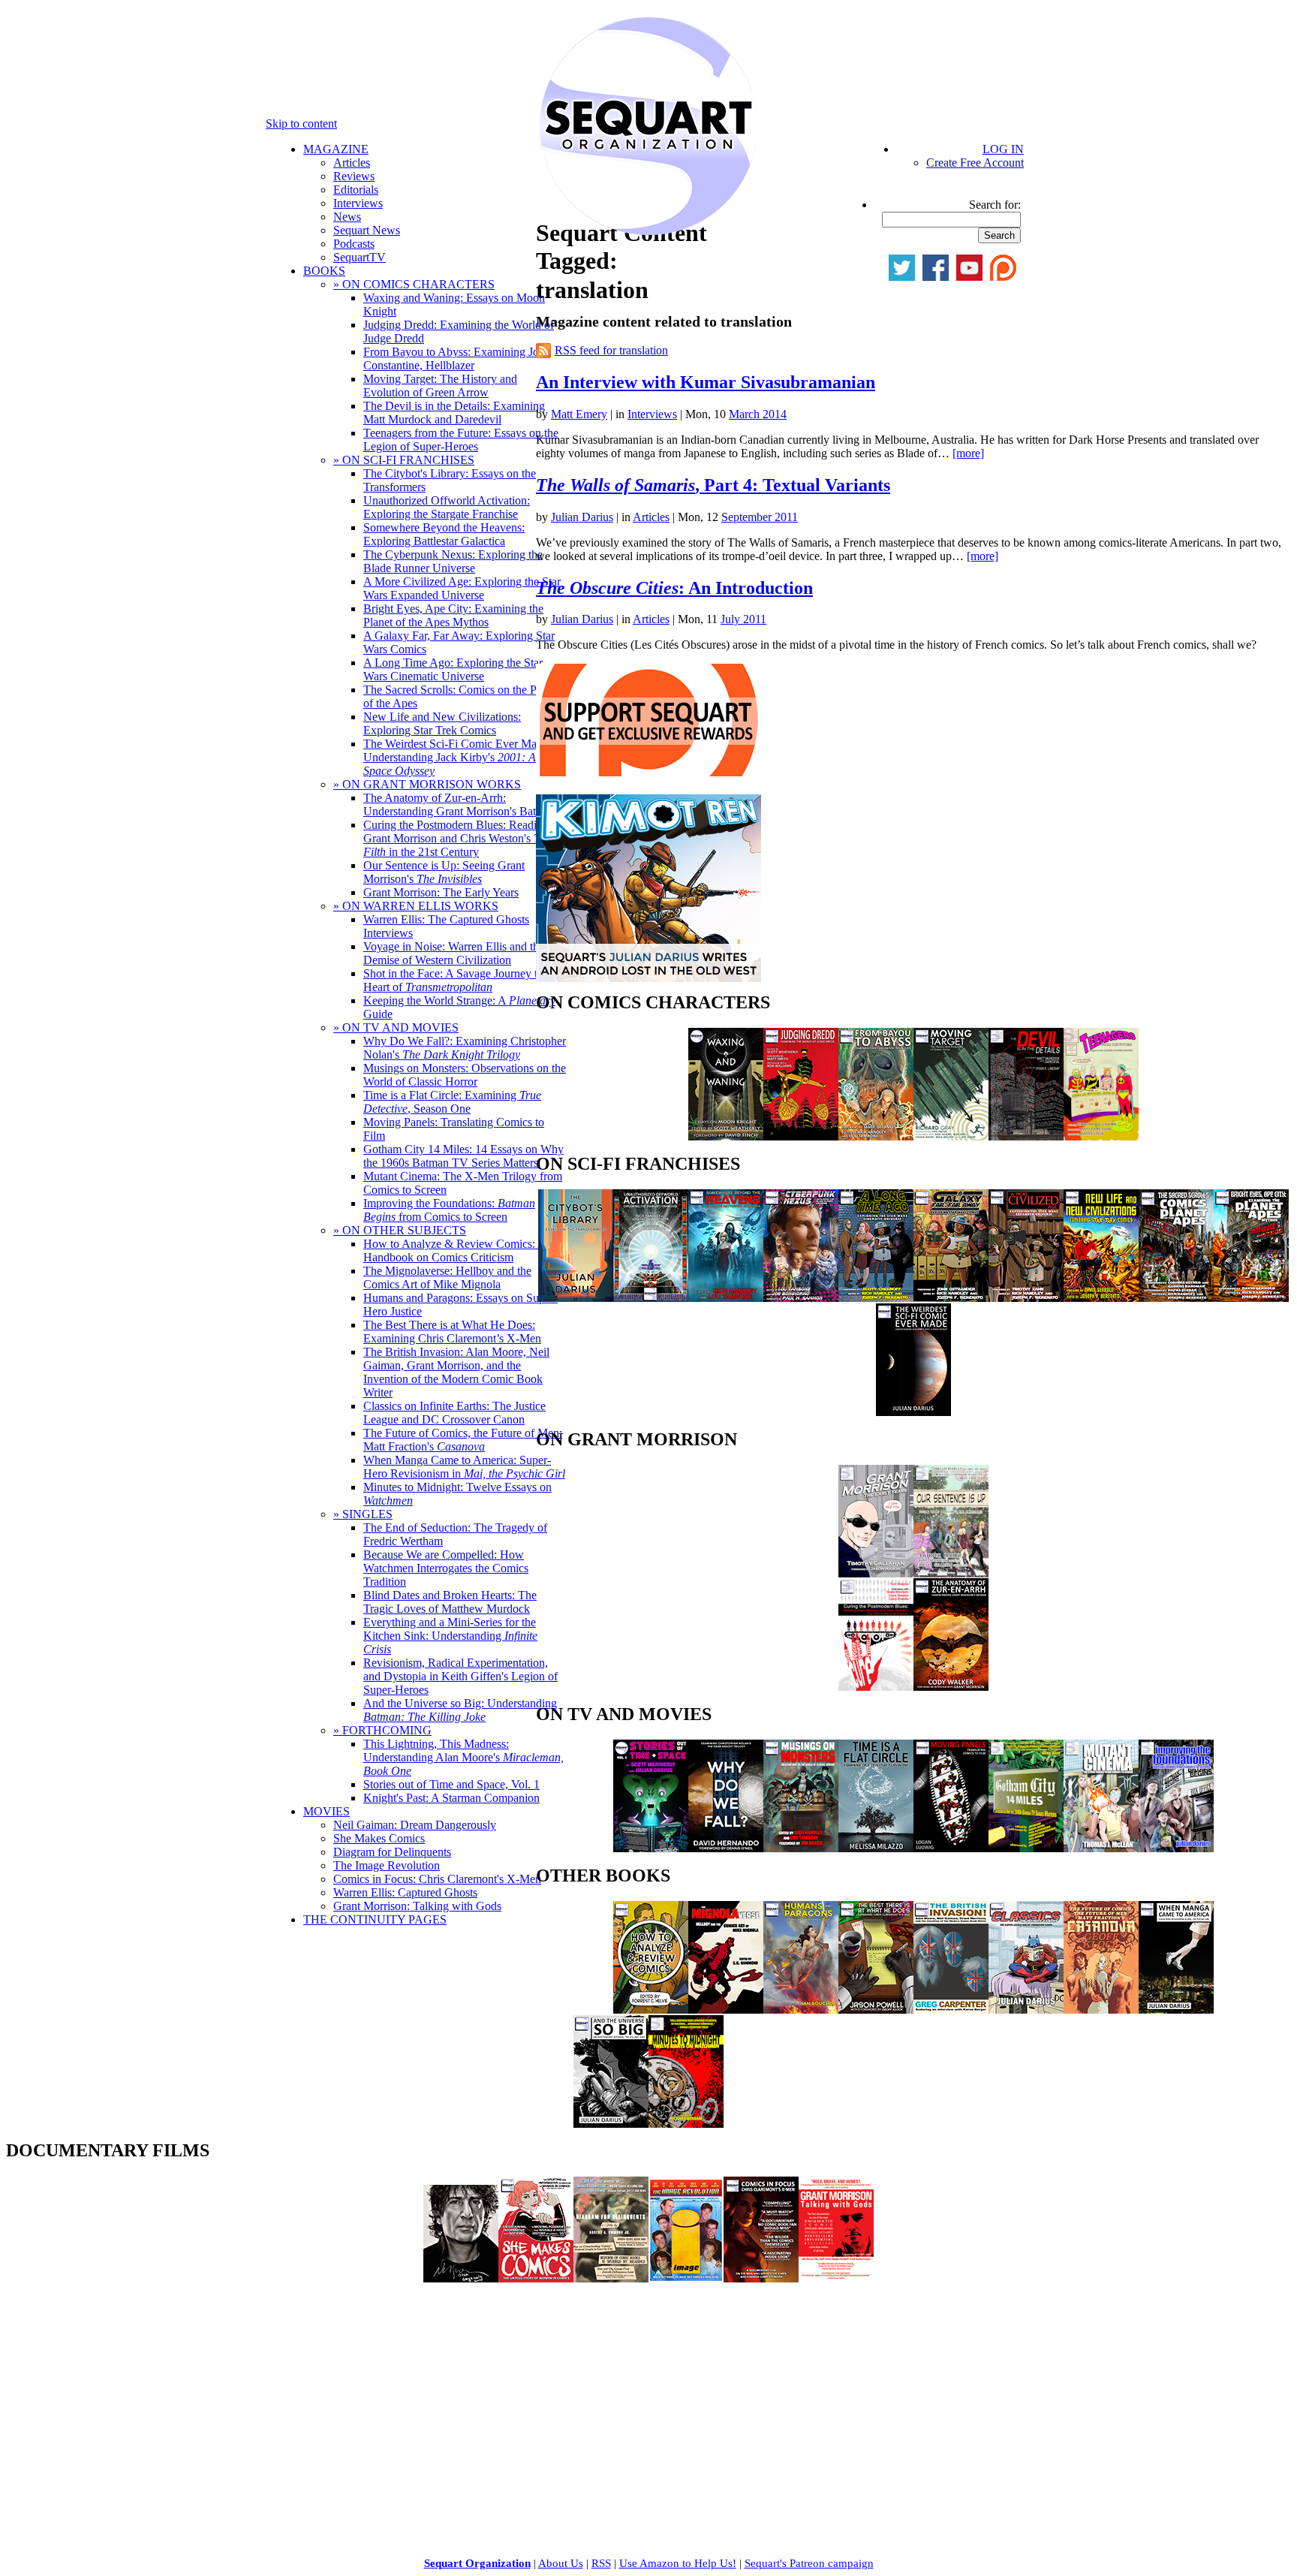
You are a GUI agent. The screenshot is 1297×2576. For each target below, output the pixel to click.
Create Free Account (975, 163)
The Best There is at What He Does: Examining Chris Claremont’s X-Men (452, 1332)
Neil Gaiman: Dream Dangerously (415, 1825)
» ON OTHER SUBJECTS (400, 1230)
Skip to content (301, 124)
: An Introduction (674, 588)
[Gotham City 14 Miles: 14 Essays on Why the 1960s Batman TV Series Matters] (1026, 1848)
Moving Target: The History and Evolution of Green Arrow (440, 386)
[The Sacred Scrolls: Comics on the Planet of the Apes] (1176, 1298)
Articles (352, 163)
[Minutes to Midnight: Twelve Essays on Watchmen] (686, 2124)
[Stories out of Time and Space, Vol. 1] (651, 1848)
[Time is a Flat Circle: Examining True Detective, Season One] (876, 1848)
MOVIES (327, 1811)
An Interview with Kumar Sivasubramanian (706, 382)
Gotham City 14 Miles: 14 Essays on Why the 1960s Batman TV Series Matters (463, 1156)
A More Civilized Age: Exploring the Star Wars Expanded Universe (462, 588)
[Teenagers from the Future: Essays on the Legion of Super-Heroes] (1101, 1136)
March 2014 (758, 414)
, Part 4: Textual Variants (713, 485)
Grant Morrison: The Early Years (441, 892)
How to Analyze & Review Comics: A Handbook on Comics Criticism (455, 1250)
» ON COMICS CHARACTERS (414, 284)
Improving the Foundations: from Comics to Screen (449, 1210)
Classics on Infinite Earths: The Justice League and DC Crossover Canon (454, 1413)
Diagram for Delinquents (392, 1852)
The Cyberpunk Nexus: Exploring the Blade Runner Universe (453, 561)
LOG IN (1003, 149)
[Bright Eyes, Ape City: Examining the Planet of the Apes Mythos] (1251, 1298)
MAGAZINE (336, 149)
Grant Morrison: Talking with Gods (417, 1906)
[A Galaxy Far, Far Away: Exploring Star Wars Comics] (951, 1298)
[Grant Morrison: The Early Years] (876, 1573)
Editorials (356, 190)
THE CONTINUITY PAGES (375, 1919)
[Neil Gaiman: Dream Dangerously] (461, 2278)
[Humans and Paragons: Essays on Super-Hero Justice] (801, 2010)
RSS (601, 2563)
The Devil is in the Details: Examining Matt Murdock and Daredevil (454, 413)
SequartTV (360, 257)
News (347, 217)
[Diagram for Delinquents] (611, 2278)
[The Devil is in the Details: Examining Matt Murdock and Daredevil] (1026, 1136)
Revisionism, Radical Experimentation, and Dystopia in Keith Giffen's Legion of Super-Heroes (460, 1676)
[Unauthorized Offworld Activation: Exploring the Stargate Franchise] (651, 1298)
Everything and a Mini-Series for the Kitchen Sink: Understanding (450, 1636)
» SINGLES (363, 1514)
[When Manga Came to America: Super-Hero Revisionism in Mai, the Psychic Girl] (1176, 2010)
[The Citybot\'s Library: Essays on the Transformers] (576, 1298)
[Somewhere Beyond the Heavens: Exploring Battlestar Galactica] (726, 1298)
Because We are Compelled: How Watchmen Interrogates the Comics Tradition (446, 1568)
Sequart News (367, 230)
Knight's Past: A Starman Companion (451, 1798)
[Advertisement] (119, 2390)
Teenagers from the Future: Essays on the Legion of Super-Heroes (461, 440)
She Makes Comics (379, 1838)
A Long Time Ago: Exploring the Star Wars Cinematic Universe (453, 669)
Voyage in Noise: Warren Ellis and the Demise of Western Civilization (454, 953)
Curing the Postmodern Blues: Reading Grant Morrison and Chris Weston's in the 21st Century (457, 838)
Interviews (358, 203)
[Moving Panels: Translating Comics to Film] (951, 1848)
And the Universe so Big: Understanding (460, 1710)
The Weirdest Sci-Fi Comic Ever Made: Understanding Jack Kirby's (457, 757)
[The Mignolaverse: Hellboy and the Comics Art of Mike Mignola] (726, 2010)
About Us (561, 2563)
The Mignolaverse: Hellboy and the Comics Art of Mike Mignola (447, 1277)
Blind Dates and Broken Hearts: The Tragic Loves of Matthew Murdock (450, 1602)
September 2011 (760, 517)
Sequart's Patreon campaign (809, 2563)
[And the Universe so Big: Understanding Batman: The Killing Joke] (611, 2124)
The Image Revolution (387, 1865)
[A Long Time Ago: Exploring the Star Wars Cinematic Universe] (876, 1298)
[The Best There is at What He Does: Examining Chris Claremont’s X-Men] (876, 2010)
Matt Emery (579, 414)
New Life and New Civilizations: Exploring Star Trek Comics (442, 723)
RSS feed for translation (611, 350)
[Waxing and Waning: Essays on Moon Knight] (726, 1136)
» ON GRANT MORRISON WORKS (427, 784)
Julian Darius (582, 517)
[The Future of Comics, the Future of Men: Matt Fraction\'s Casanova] (1101, 2010)
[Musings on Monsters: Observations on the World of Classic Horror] (801, 1848)
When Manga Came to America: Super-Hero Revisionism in (464, 1467)
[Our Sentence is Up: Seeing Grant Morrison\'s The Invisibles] (951, 1573)
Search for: (995, 205)
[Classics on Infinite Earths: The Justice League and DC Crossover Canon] (1026, 2010)
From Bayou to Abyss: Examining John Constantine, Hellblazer (457, 359)
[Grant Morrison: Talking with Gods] (836, 2278)
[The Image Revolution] (686, 2278)
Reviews (354, 176)
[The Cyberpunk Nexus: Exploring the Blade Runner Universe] (801, 1298)
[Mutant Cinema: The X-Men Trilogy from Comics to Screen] (1101, 1848)
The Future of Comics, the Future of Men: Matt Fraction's (463, 1440)
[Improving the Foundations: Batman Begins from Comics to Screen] (1176, 1848)
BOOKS (324, 271)
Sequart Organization (477, 2563)
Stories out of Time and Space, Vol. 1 (451, 1784)
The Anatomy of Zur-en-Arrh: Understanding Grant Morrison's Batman (460, 804)
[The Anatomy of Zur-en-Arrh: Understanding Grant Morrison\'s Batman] (951, 1687)
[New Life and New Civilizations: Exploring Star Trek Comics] (1101, 1298)
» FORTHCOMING (382, 1730)
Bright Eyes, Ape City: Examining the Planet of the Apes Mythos (453, 615)
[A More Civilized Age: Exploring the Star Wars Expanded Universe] (1026, 1298)
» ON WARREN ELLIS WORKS (416, 906)
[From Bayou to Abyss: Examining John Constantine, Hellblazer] (876, 1136)
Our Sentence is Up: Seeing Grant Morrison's (444, 872)
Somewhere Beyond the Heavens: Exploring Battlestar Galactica (444, 534)
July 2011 (743, 619)
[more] (968, 453)
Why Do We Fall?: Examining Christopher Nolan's (465, 1048)
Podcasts (354, 244)
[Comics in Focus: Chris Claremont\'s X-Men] (761, 2278)
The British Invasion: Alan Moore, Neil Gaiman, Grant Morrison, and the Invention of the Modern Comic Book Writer (456, 1372)
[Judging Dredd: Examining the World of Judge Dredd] (801, 1136)
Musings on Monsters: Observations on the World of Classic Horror (465, 1075)
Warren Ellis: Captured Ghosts (405, 1892)
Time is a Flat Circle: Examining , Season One (452, 1102)
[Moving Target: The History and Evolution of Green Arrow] (951, 1136)
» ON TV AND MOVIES (396, 1027)
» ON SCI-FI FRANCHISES (404, 460)
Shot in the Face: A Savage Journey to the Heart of (462, 980)
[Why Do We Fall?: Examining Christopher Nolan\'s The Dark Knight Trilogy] (726, 1848)
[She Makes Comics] (536, 2278)
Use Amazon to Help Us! (678, 2563)
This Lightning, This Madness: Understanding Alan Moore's (463, 1757)
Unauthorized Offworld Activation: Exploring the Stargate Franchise (447, 507)
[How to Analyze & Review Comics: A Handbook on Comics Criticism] (651, 2010)
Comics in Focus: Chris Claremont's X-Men (437, 1879)
